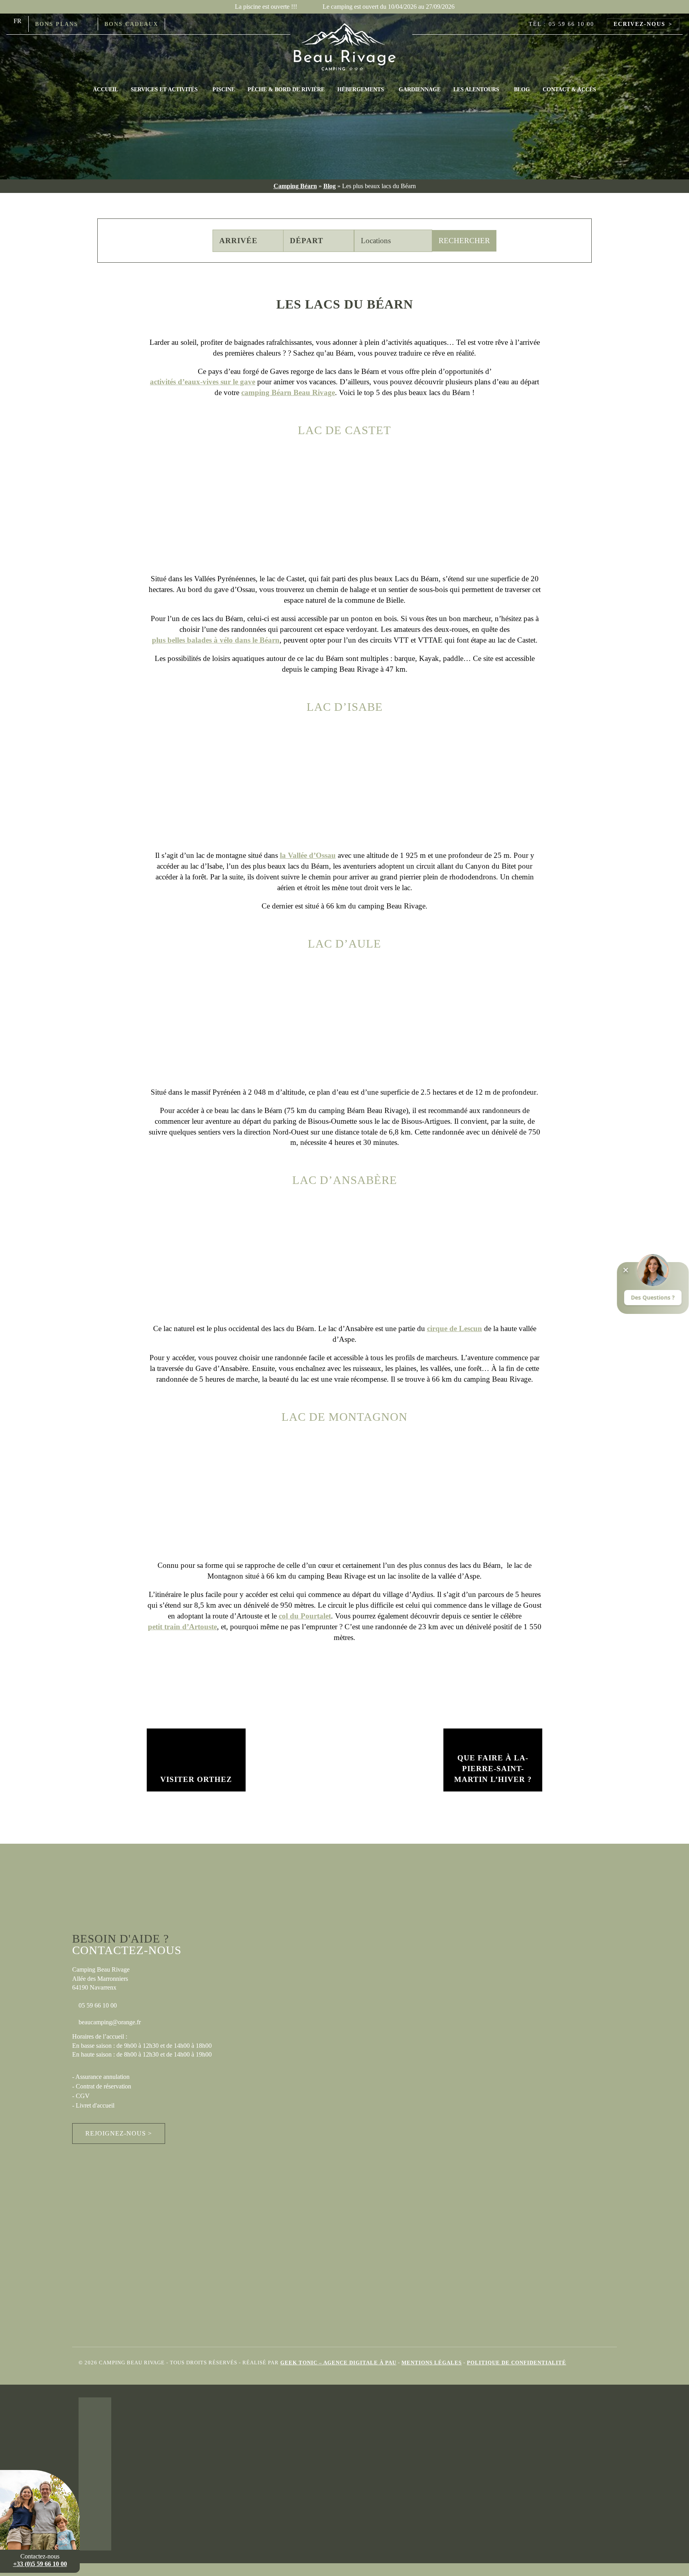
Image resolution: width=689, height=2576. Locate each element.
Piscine (224, 89)
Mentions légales (432, 2362)
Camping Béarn (295, 186)
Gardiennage (420, 89)
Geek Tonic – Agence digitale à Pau (338, 2362)
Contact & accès (569, 89)
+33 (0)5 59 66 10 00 (40, 2564)
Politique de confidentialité (517, 2362)
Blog (522, 89)
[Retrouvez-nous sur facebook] (174, 24)
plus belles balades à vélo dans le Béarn (216, 640)
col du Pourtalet (305, 1616)
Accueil (105, 89)
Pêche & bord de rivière (286, 89)
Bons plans (57, 24)
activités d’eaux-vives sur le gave (203, 382)
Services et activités (164, 89)
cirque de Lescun (455, 1328)
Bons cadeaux (131, 24)
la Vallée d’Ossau (308, 855)
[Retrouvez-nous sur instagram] (191, 24)
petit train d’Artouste (182, 1627)
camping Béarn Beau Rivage (288, 392)
